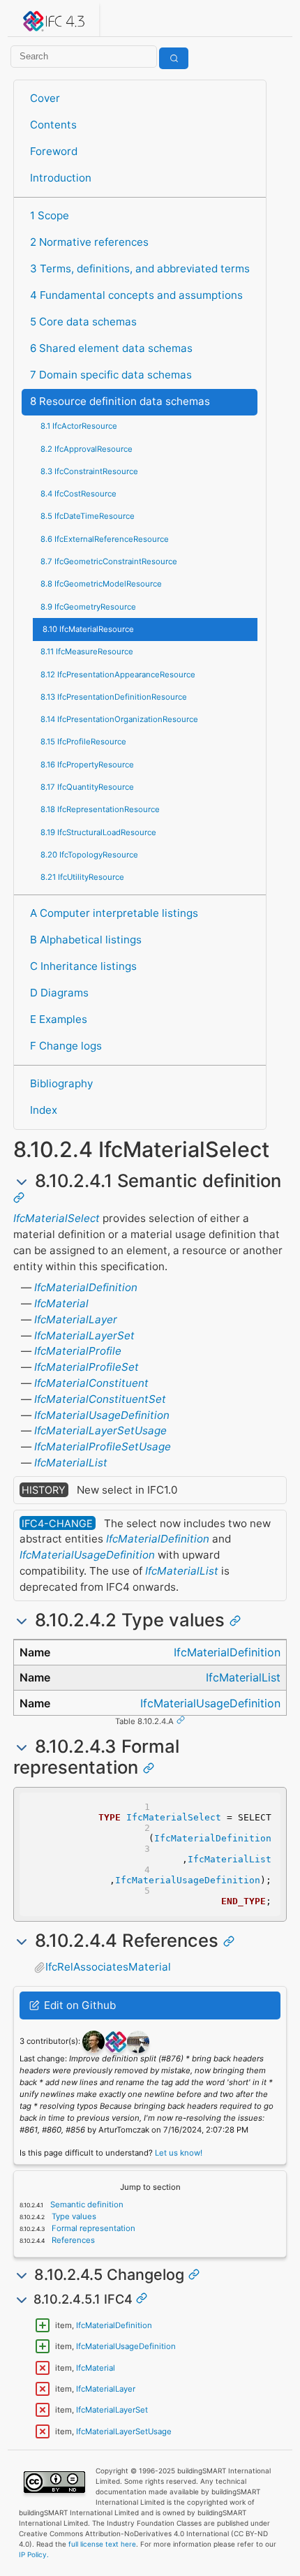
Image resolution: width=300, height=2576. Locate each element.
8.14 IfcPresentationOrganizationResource (119, 719)
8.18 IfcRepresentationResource (100, 809)
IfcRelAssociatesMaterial (108, 1967)
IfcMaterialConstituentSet (100, 1399)
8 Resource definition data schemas (120, 401)
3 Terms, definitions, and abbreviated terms (140, 268)
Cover (45, 98)
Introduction (61, 178)
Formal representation (92, 2228)
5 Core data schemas (83, 322)
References (72, 2240)
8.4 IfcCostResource (78, 494)
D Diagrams (59, 993)
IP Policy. (34, 2554)
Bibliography (61, 1083)
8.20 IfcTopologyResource (89, 855)
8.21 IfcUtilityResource (82, 877)
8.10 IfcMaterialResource (88, 629)
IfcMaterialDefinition (86, 1287)
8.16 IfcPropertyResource (87, 765)
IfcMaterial (61, 1303)
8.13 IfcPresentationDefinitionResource (114, 697)
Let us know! (179, 2153)
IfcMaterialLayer (76, 1319)
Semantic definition (86, 2205)
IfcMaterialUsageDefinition (102, 1415)
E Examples (59, 1019)
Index (44, 1110)
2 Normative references (89, 242)
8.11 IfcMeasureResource (87, 652)
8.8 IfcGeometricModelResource (101, 584)
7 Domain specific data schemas (111, 375)
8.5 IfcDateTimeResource (88, 516)
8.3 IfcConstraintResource (89, 471)
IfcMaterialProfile (78, 1351)
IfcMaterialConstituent (91, 1383)
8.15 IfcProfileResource (83, 742)
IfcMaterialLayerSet (84, 1335)
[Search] (174, 58)
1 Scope (50, 215)
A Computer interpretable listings (114, 913)
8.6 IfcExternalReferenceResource (105, 539)
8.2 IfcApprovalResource (87, 449)
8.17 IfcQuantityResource (87, 787)
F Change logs (66, 1046)
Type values (73, 2216)
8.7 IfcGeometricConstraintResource (109, 561)
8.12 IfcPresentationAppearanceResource (118, 675)
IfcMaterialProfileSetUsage (103, 1447)
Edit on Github (78, 2005)
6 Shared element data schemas (111, 348)
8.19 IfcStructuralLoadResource (98, 832)
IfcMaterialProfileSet (87, 1367)
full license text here (102, 2544)
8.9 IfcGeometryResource (88, 607)
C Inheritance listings (83, 966)
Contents (53, 125)
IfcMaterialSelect (57, 1218)
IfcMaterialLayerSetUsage (100, 1430)
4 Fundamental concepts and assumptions (136, 295)
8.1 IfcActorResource (79, 426)
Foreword (54, 151)
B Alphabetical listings (86, 940)
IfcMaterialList (71, 1463)
